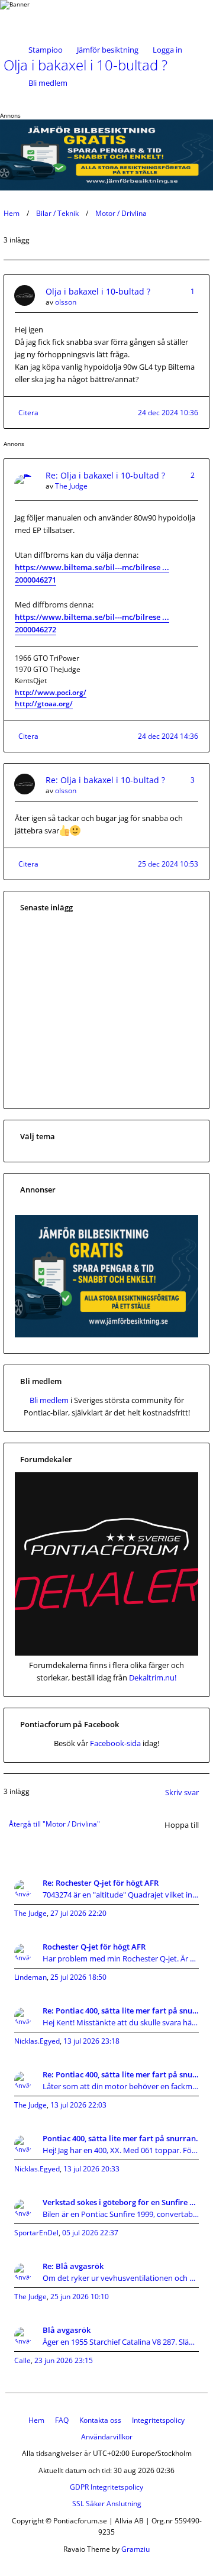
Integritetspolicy (158, 2420)
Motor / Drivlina (121, 213)
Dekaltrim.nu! (153, 1678)
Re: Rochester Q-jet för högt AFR (101, 1883)
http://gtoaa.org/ (44, 704)
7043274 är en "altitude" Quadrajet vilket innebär (121, 1895)
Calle (22, 2360)
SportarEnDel (36, 2233)
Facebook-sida (115, 1743)
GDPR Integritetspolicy (106, 2487)
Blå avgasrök (67, 2330)
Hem (12, 213)
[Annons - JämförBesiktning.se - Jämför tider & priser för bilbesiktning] (106, 1334)
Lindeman (30, 1977)
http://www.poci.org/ (51, 692)
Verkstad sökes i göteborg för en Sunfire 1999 (121, 2202)
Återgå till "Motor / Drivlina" (54, 1824)
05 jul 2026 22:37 (90, 2233)
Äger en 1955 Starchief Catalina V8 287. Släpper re (121, 2342)
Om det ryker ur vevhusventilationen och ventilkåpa (121, 2278)
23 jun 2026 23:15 (64, 2360)
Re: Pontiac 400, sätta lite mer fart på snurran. (121, 2011)
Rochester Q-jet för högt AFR (94, 1947)
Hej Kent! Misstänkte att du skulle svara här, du (121, 2022)
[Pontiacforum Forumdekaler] (106, 1653)
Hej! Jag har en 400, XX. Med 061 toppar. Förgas (121, 2150)
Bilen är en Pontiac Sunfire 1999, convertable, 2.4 (121, 2214)
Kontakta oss (100, 2420)
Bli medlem (48, 83)
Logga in (167, 50)
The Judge (71, 486)
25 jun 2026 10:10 (80, 2297)
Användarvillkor (107, 2437)
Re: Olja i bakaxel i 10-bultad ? (105, 475)
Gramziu (135, 2549)
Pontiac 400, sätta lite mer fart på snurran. (120, 2138)
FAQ (62, 2420)
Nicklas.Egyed (37, 2041)
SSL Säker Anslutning (107, 2504)
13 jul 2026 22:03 (78, 2105)
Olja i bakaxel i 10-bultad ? (98, 291)
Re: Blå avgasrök (73, 2266)
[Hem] (42, 17)
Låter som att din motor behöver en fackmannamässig (121, 2086)
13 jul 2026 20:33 (91, 2169)
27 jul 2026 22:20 (78, 1913)
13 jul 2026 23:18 (91, 2041)
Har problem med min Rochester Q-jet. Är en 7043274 (121, 1958)
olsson (66, 302)
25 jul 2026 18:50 (78, 1977)
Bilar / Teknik (57, 213)
